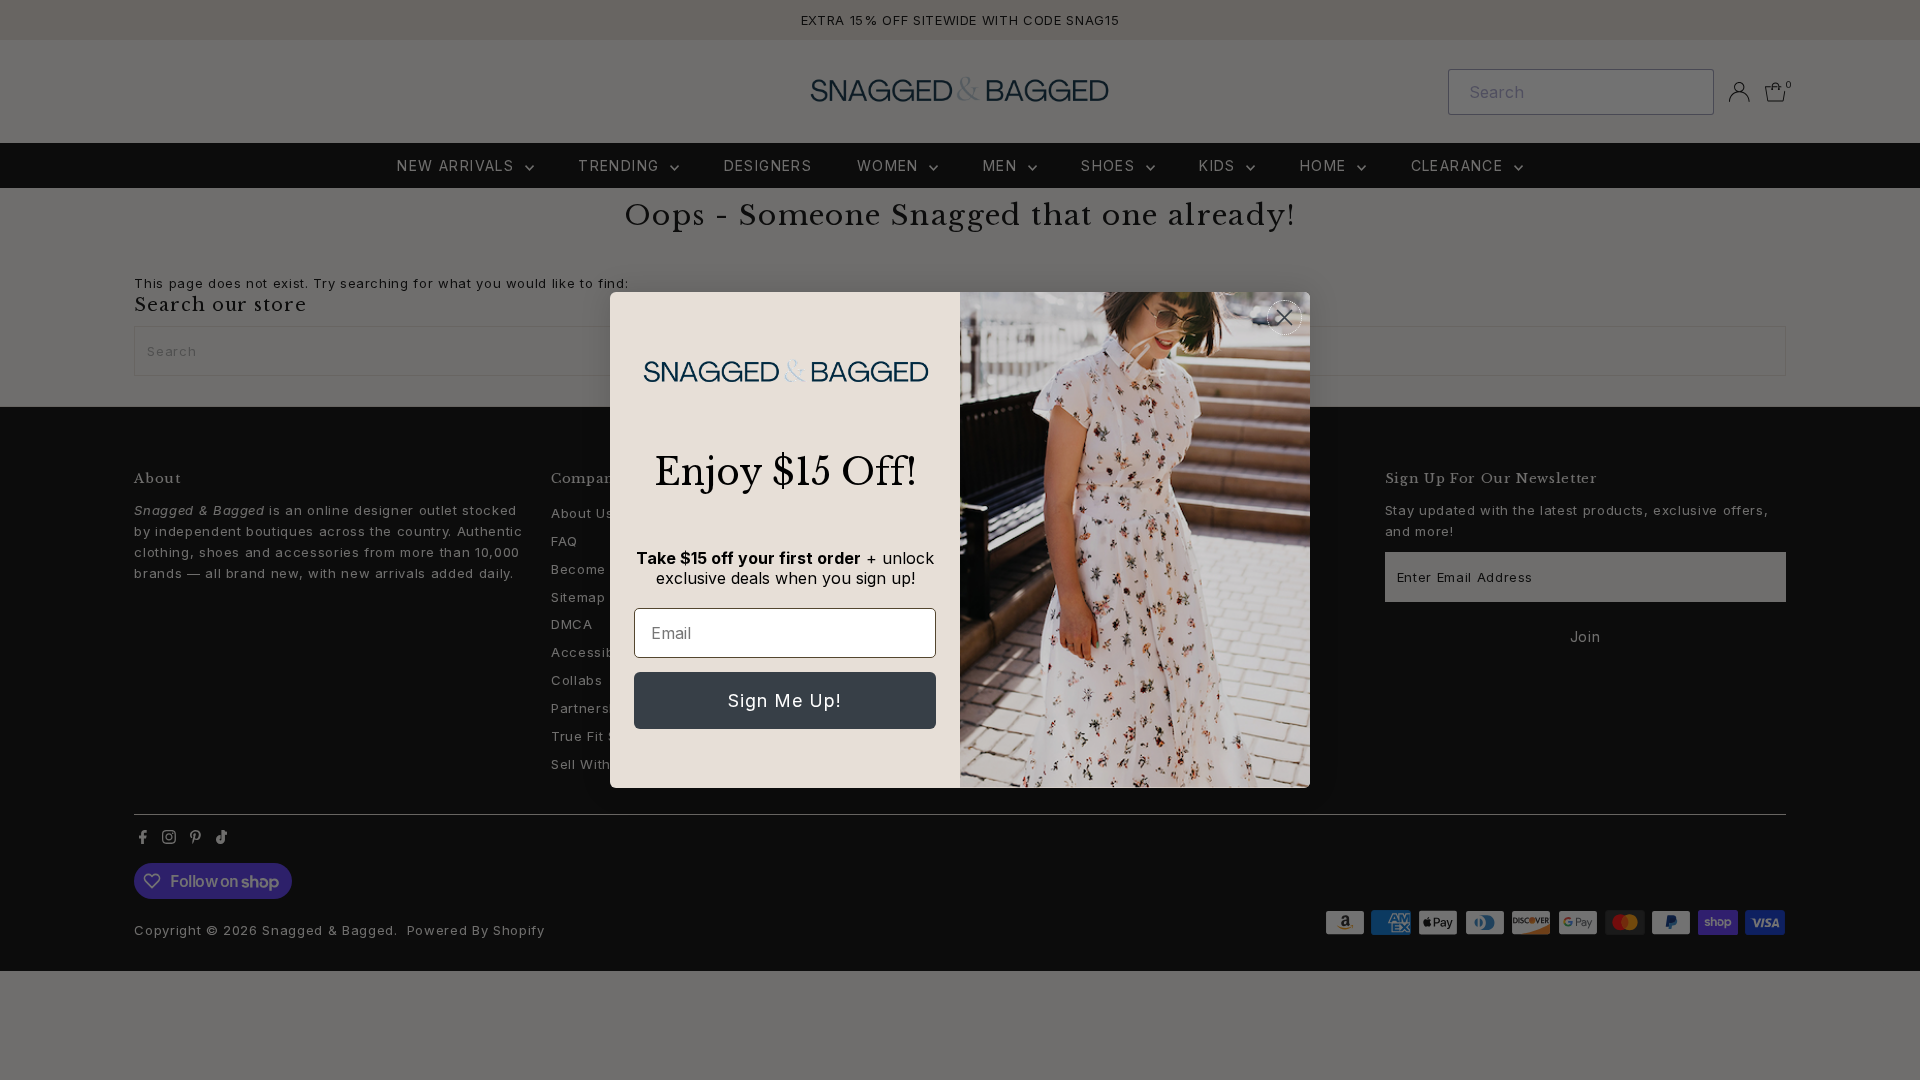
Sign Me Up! (785, 700)
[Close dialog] (1284, 317)
